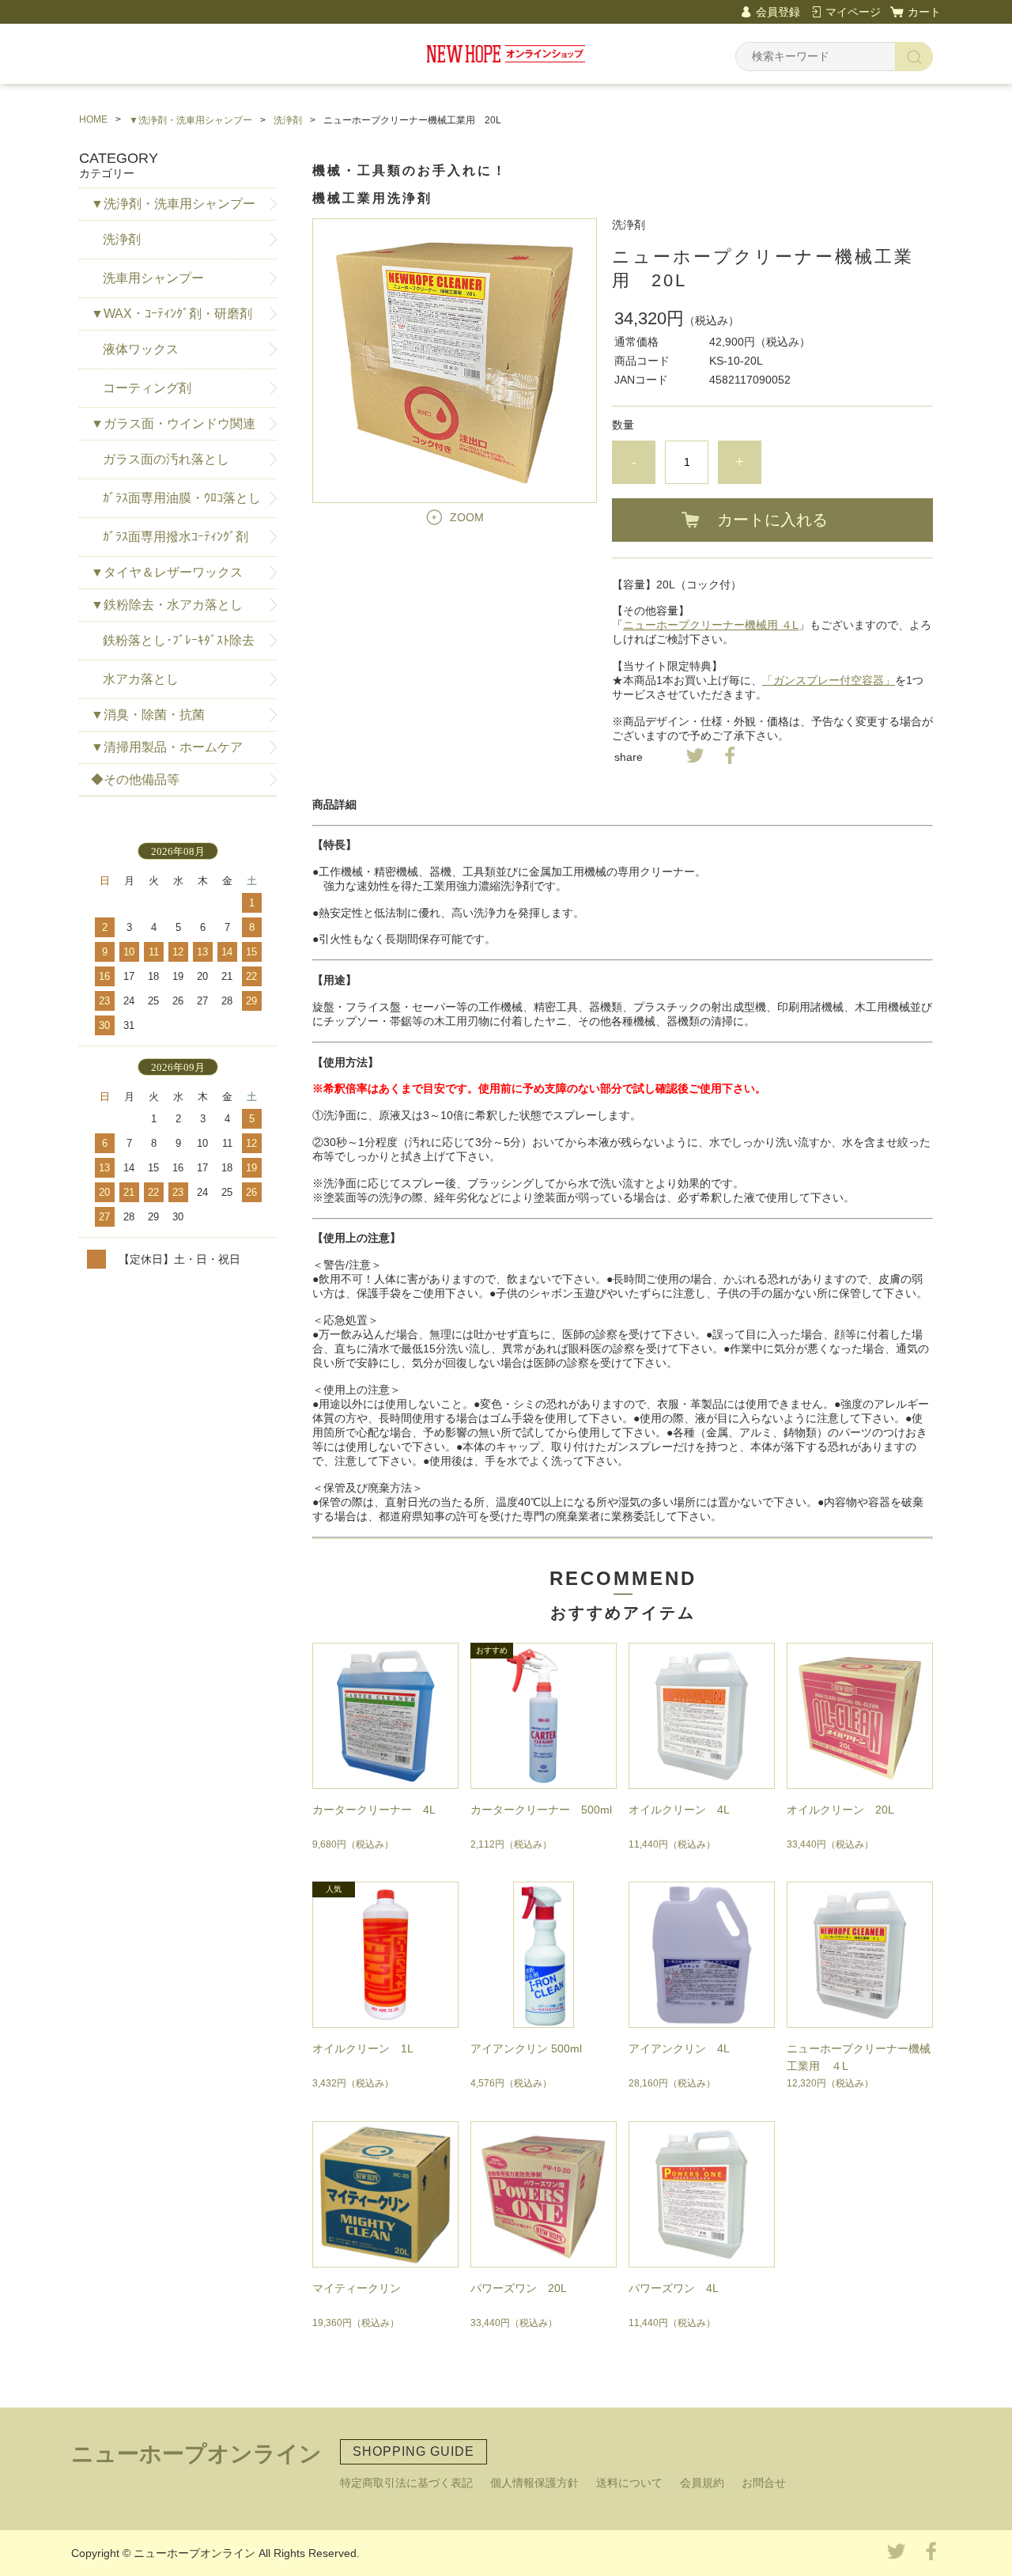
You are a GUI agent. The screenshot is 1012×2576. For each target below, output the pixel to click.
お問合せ (764, 2483)
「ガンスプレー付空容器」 (829, 680)
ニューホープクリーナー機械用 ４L (711, 625)
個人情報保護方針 (534, 2483)
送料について (629, 2483)
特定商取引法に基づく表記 (406, 2483)
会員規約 (702, 2483)
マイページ (853, 12)
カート (924, 12)
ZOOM (467, 517)
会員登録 (778, 12)
